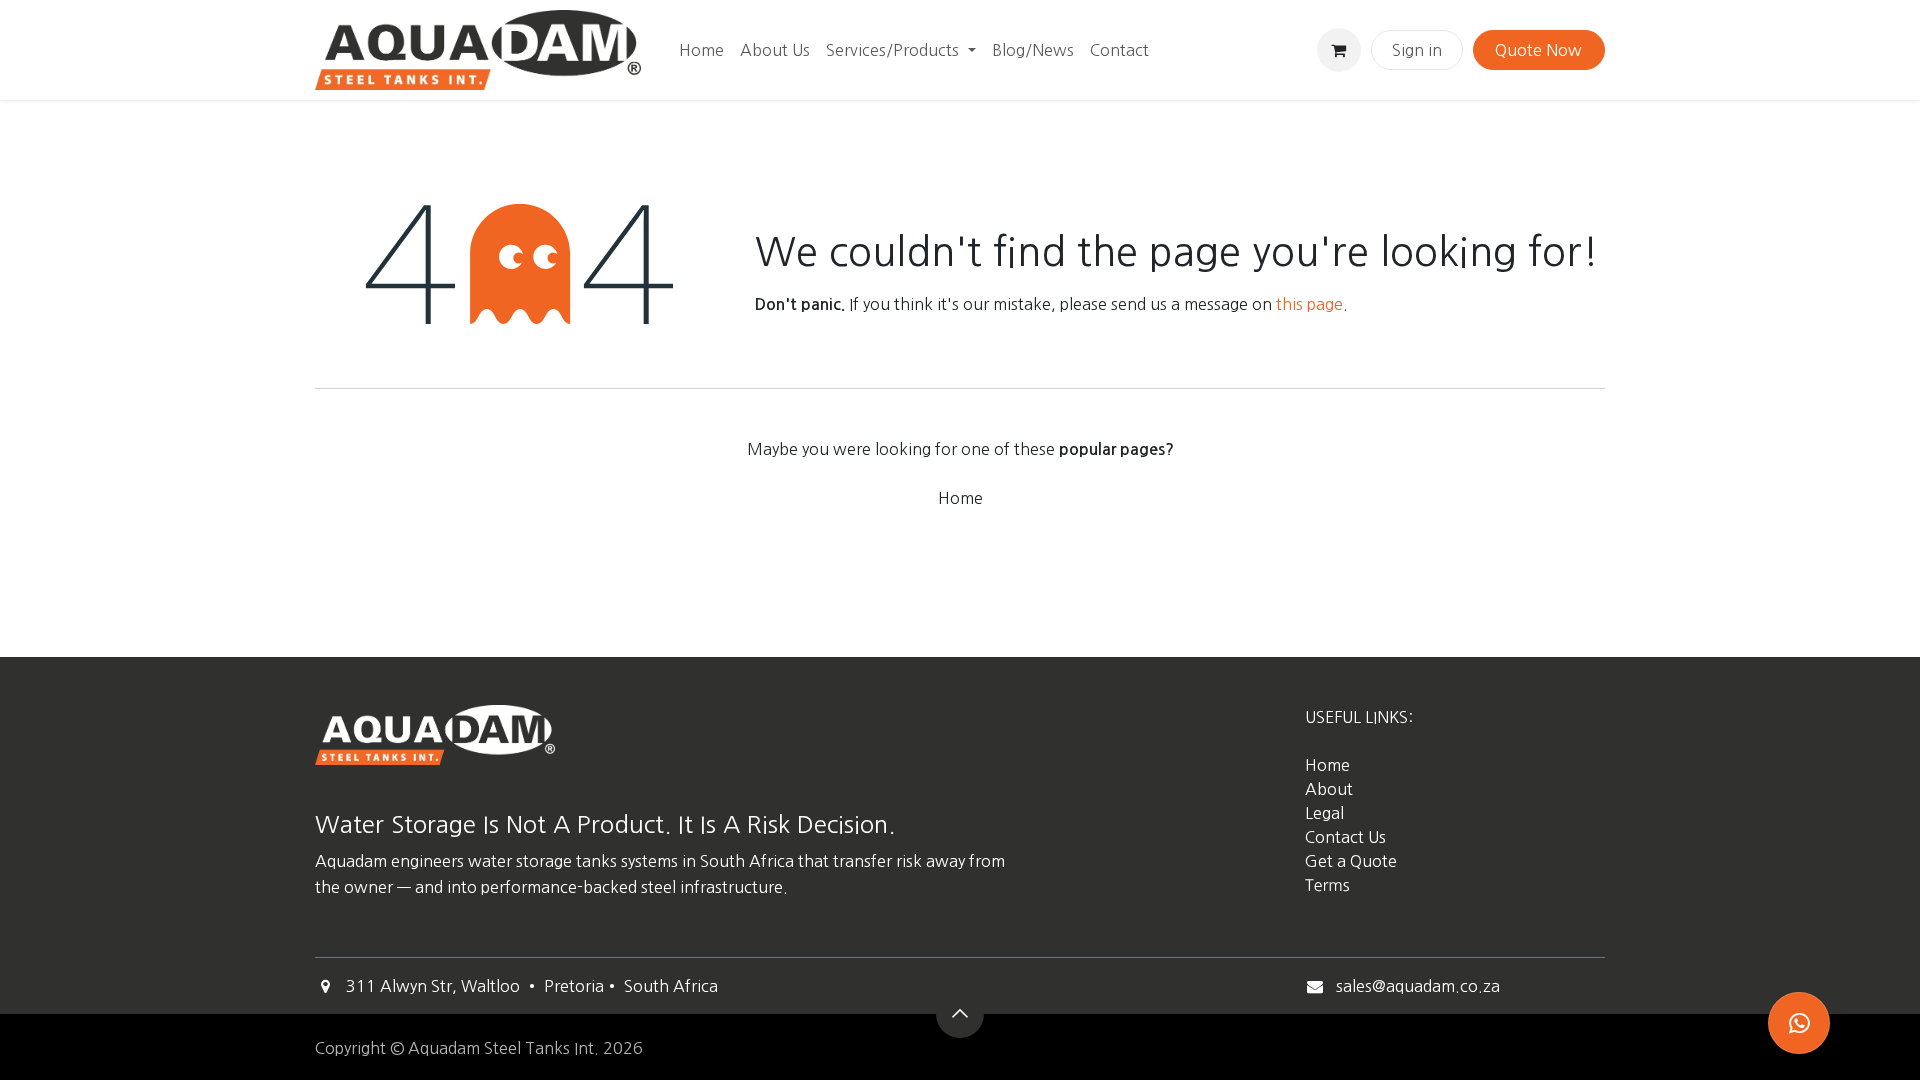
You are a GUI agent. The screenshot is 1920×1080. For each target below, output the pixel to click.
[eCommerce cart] (1339, 50)
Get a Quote (1353, 861)
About (1329, 789)
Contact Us (1345, 837)
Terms (1327, 886)
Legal (1324, 813)
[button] (960, 1014)
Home (960, 498)
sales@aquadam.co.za (1418, 986)
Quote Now (1538, 50)
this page (1309, 304)
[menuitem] (701, 50)
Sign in (1417, 50)
